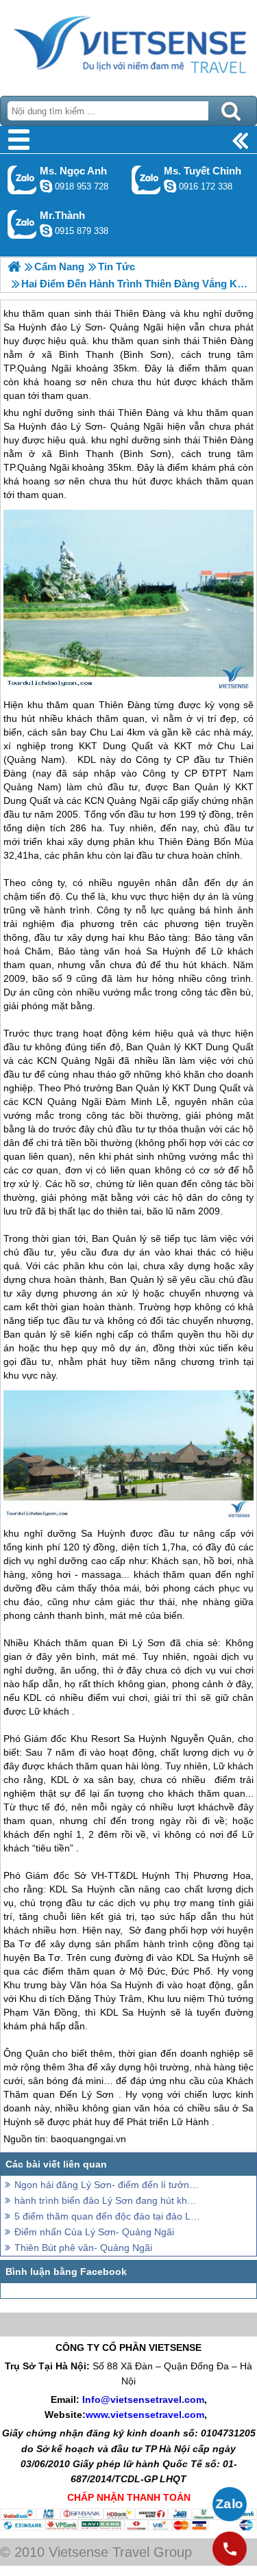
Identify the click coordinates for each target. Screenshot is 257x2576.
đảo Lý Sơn (77, 426)
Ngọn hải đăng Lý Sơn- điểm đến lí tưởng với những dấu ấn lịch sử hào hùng (108, 2185)
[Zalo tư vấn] (230, 2504)
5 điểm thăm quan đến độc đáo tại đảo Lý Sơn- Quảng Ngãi (108, 2216)
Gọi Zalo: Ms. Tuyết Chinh (146, 180)
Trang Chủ (128, 44)
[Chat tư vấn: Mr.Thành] (46, 231)
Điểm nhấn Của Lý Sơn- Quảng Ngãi (94, 2232)
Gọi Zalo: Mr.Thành (22, 224)
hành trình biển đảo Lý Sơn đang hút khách (108, 2200)
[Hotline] (230, 2549)
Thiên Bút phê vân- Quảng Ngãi (83, 2248)
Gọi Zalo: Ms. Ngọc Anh (22, 180)
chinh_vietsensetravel (170, 186)
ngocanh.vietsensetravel (46, 186)
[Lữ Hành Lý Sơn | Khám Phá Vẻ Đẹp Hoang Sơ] (14, 266)
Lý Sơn (149, 1643)
